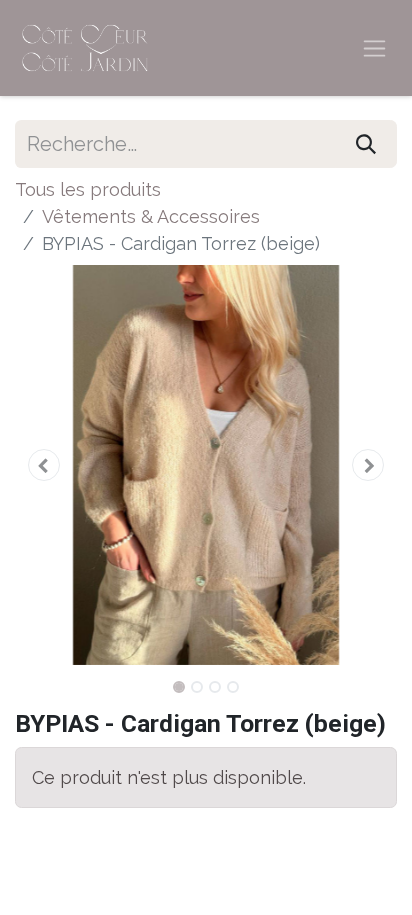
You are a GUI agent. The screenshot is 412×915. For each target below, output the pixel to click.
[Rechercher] (366, 144)
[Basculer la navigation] (374, 48)
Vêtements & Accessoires (151, 216)
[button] (43, 465)
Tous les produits (88, 189)
